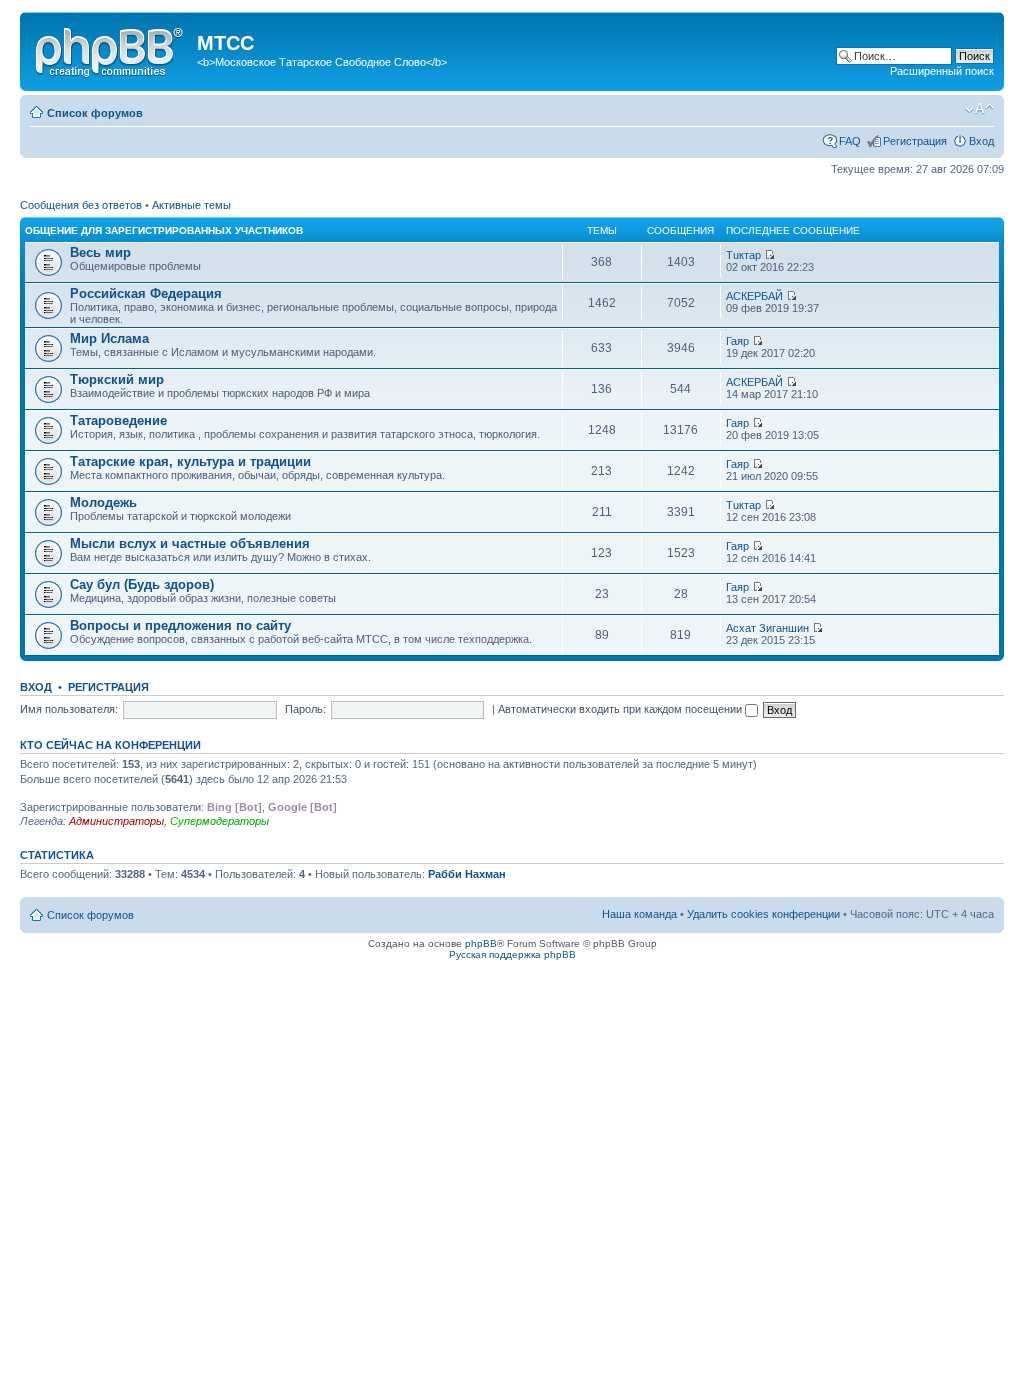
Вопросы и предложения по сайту (180, 625)
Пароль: (305, 709)
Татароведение (118, 420)
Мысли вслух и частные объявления (190, 543)
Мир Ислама (109, 338)
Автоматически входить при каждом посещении (621, 709)
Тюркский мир (117, 379)
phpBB (481, 943)
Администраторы (116, 821)
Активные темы (191, 205)
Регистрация (915, 141)
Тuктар (743, 255)
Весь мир (100, 252)
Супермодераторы (219, 821)
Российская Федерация (146, 293)
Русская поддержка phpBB (512, 954)
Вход (981, 141)
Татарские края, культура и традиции (190, 461)
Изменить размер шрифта (979, 109)
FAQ (850, 141)
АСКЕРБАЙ (754, 296)
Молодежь (103, 502)
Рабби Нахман (467, 874)
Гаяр (737, 341)
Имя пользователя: (69, 709)
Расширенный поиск (942, 71)
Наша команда (639, 914)
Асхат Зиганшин (767, 628)
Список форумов (95, 113)
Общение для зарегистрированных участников (164, 230)
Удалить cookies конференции (763, 914)
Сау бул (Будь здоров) (142, 584)
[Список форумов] (111, 49)
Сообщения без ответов (81, 205)
